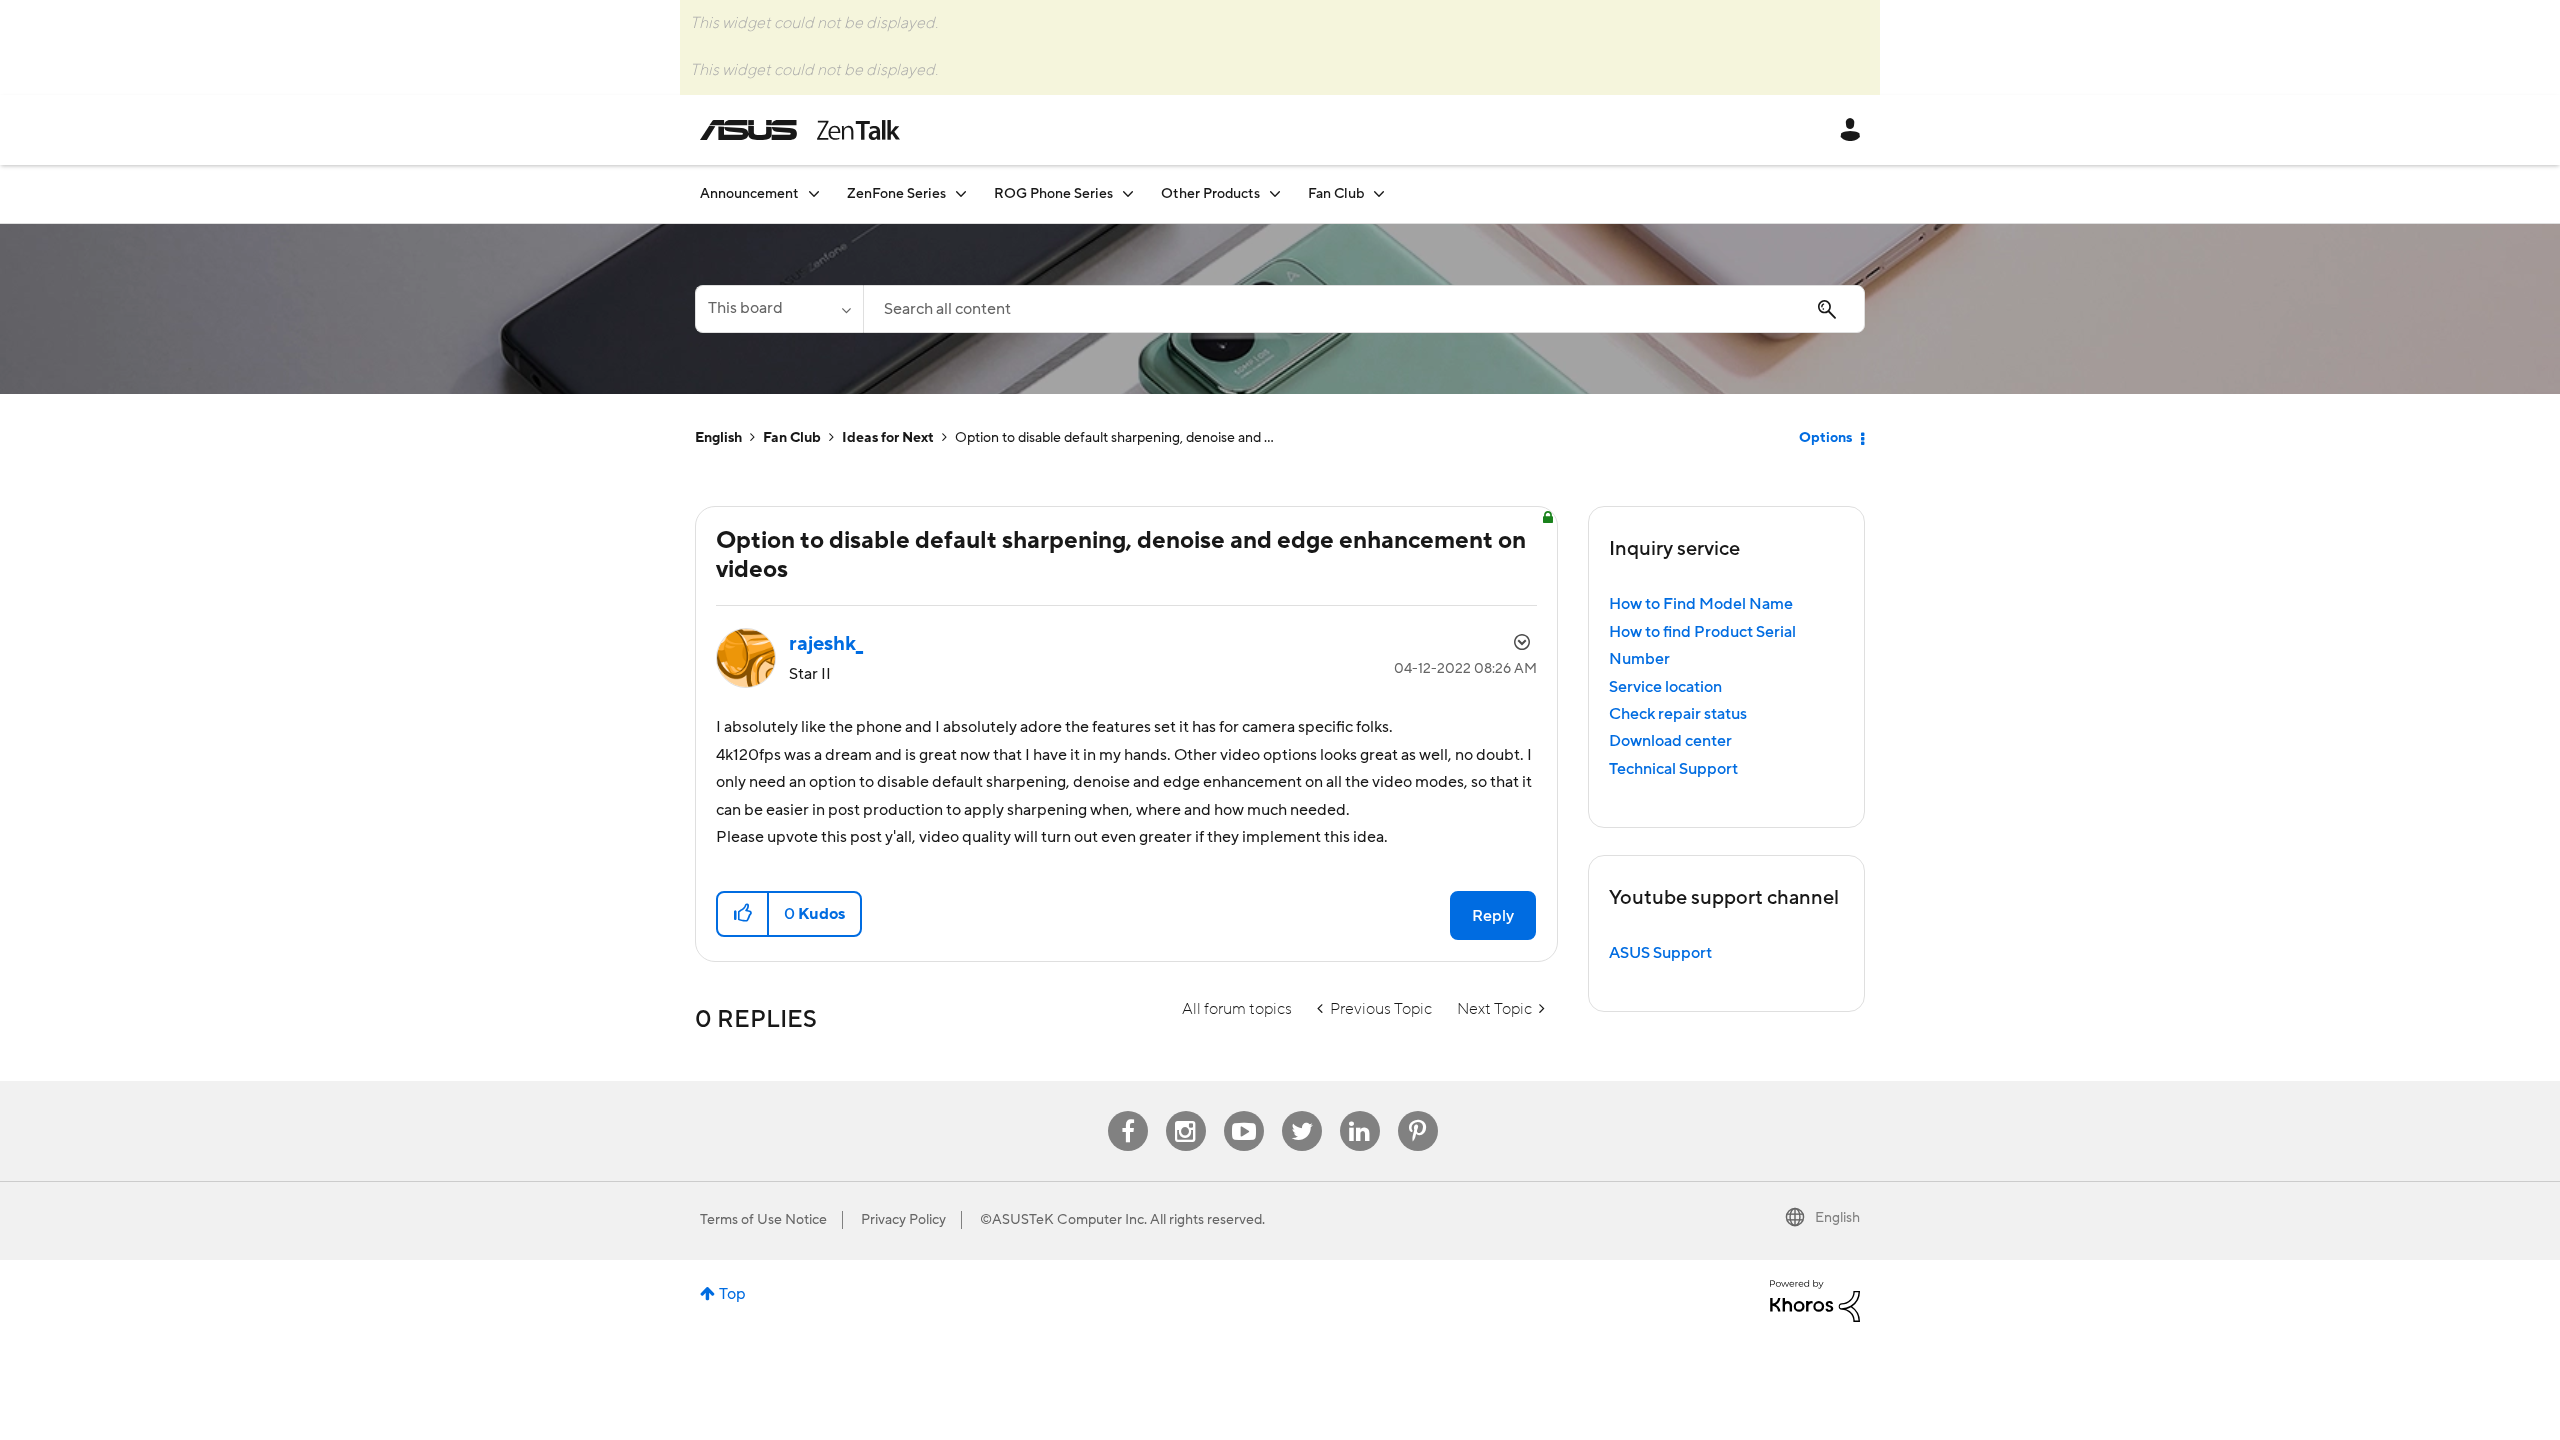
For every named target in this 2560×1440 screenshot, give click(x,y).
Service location (1665, 687)
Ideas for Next (888, 438)
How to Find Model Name (1701, 604)
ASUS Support (1660, 953)
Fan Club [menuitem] (1336, 194)
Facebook (1128, 1111)
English (718, 438)
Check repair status (1678, 714)
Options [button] (1825, 438)
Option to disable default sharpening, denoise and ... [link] (1114, 438)
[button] (743, 914)
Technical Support (1673, 769)
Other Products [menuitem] (1210, 194)
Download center (1670, 741)
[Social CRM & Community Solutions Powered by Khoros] (1815, 1300)
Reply (1493, 916)
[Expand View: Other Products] (1275, 193)
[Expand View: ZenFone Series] (961, 193)
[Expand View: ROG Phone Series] (1128, 193)
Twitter (1301, 1111)
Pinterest (1418, 1111)
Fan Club (792, 438)
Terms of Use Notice (763, 1220)
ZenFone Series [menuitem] (896, 194)
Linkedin (1360, 1111)
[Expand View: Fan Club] (1379, 193)
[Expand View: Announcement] (814, 193)
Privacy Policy (903, 1220)
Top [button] (732, 1294)
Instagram (1185, 1111)
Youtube (1244, 1111)
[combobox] (1364, 309)
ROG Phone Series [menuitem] (1053, 194)
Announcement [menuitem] (749, 194)
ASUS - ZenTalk (800, 130)
